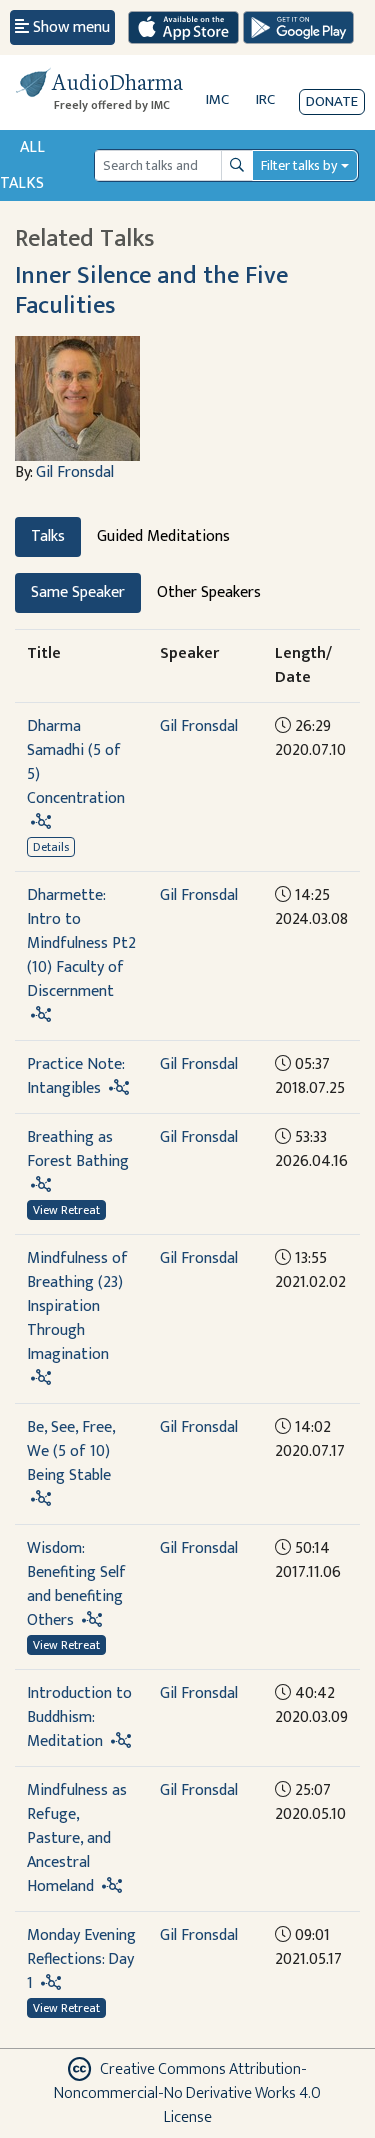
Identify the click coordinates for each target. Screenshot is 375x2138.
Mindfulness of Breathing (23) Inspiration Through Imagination (77, 1306)
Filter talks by (299, 165)
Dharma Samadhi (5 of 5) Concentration (76, 762)
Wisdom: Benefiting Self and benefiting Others (76, 1584)
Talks (48, 536)
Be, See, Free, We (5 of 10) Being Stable (71, 1451)
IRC (265, 99)
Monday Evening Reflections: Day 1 (81, 1959)
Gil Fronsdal (75, 472)
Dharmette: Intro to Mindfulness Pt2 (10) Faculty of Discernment (81, 943)
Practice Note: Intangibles (75, 1076)
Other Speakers (209, 592)
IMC (217, 99)
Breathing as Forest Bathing (78, 1149)
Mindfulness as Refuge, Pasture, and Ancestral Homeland (77, 1838)
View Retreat (66, 1210)
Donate (332, 101)
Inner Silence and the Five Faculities (151, 290)
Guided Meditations (163, 536)
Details (51, 847)
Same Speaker (78, 592)
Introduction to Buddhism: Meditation (79, 1717)
